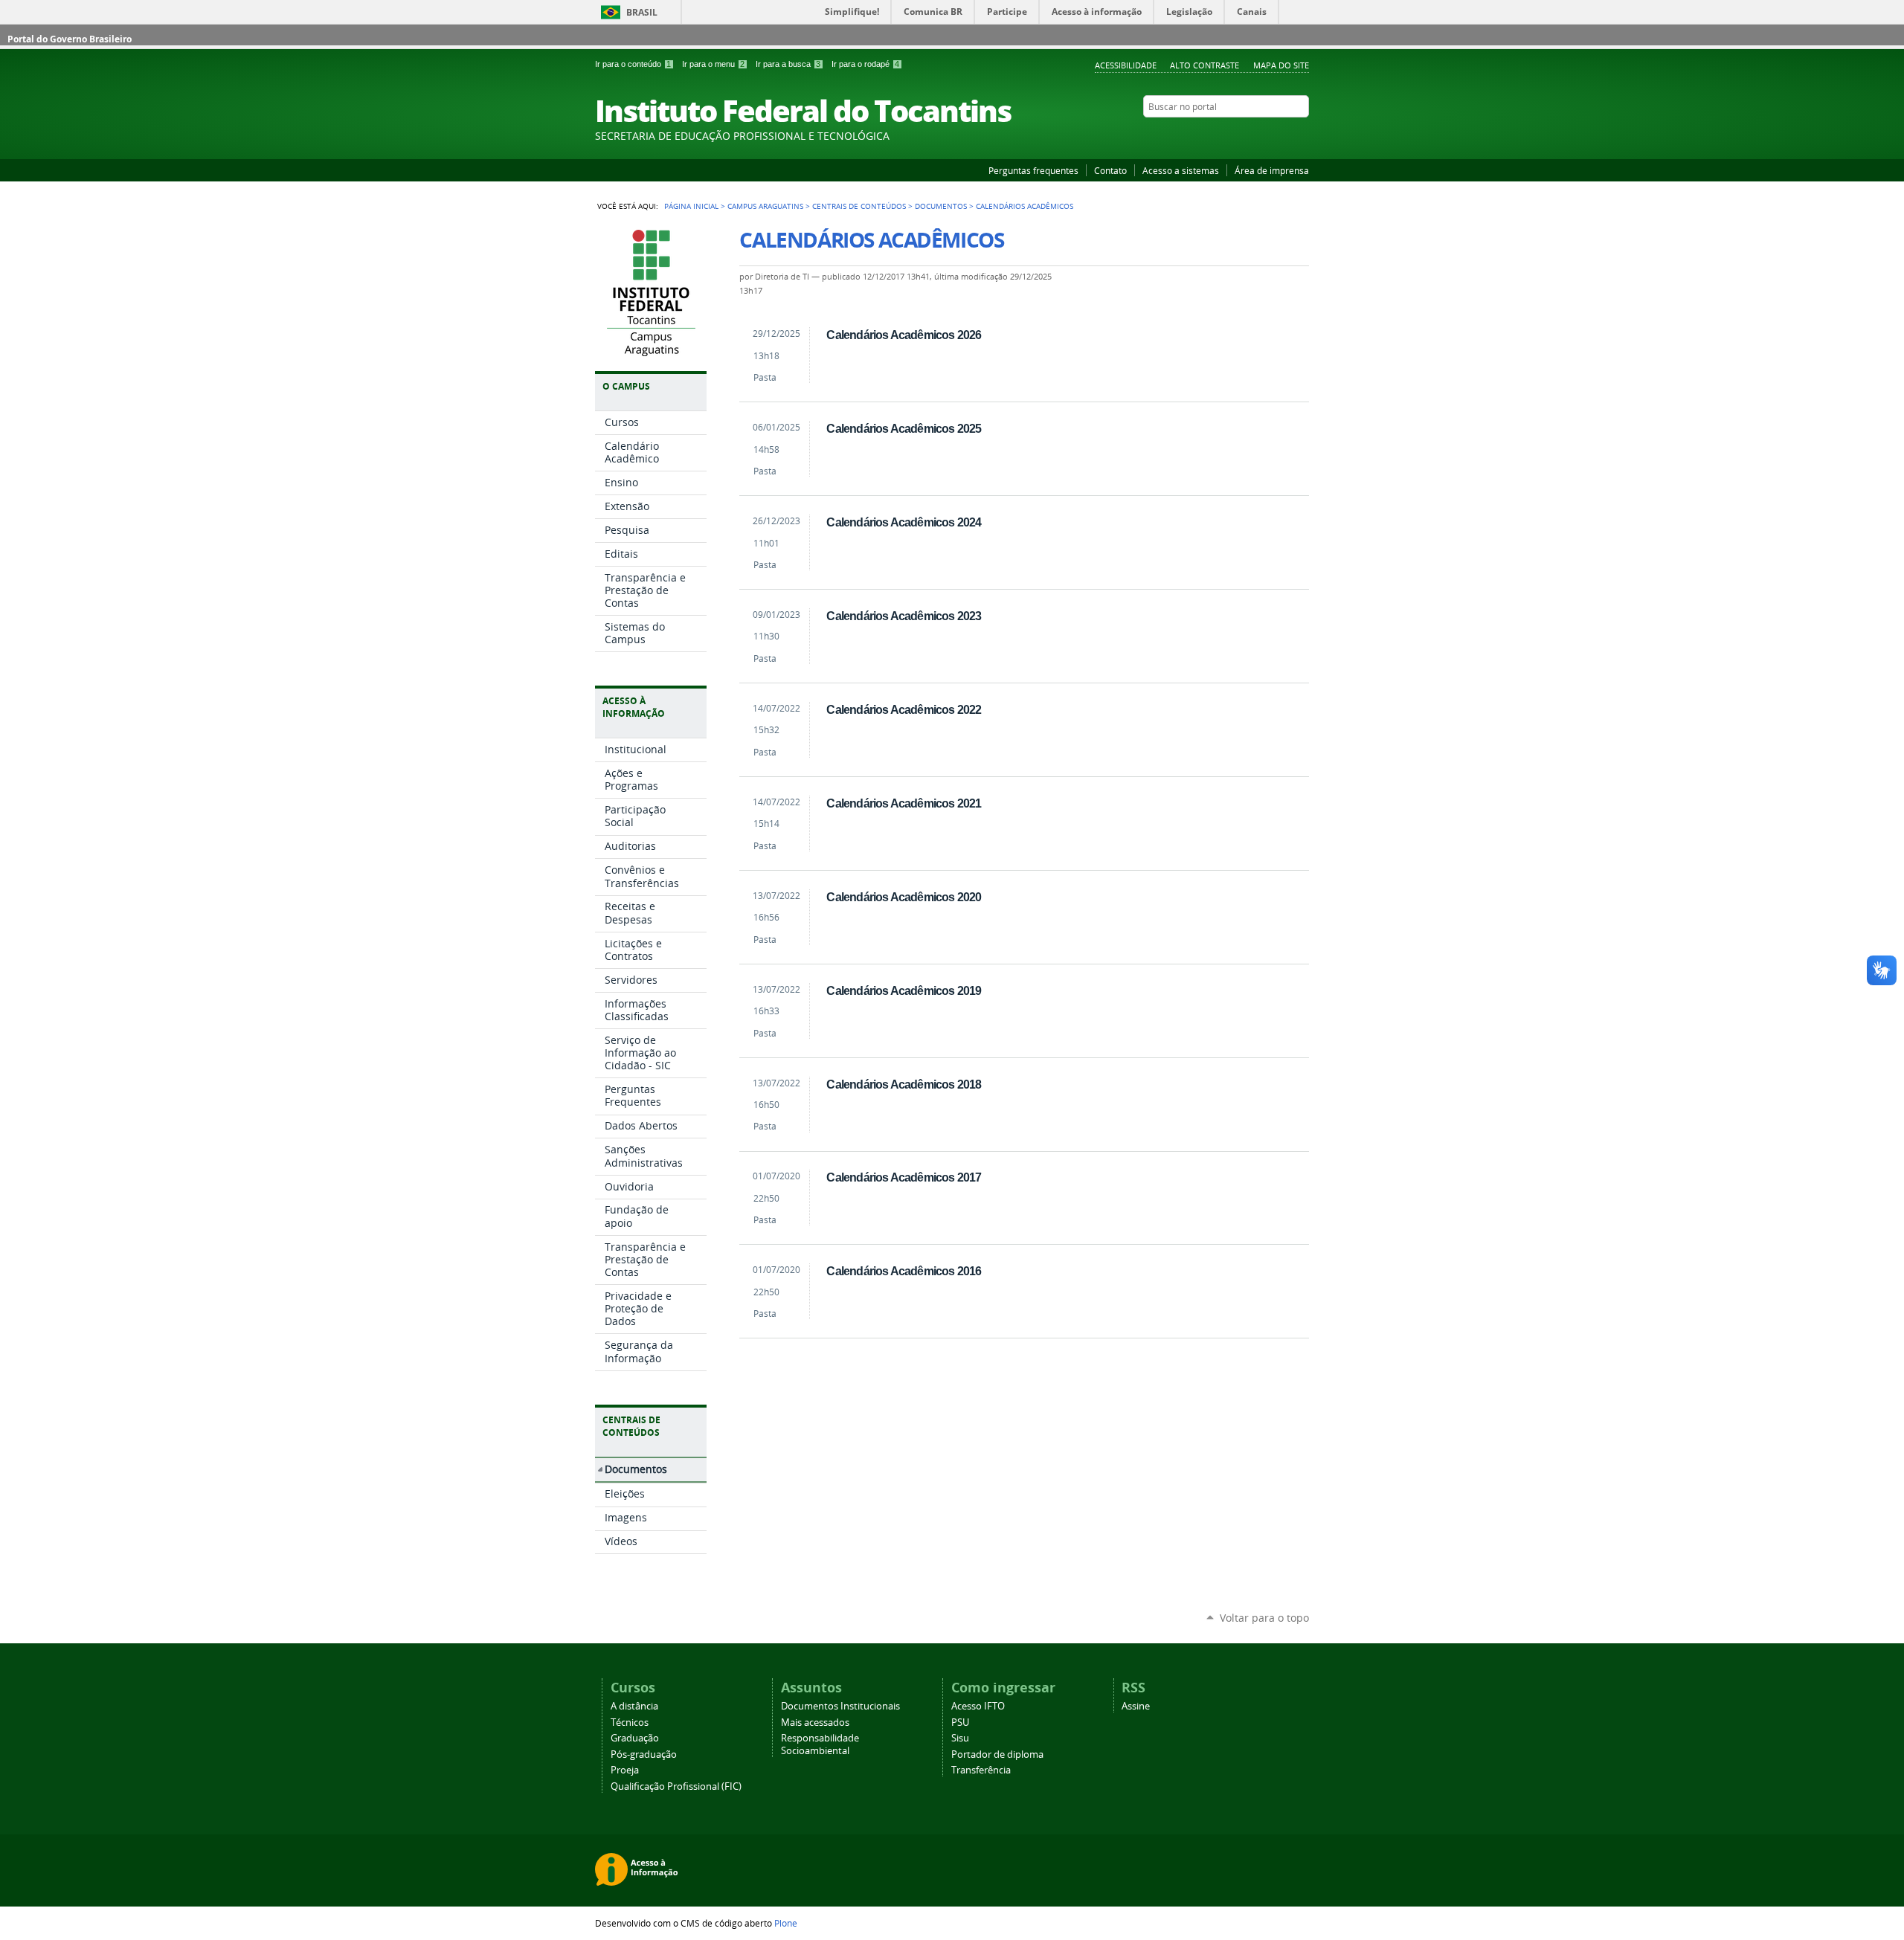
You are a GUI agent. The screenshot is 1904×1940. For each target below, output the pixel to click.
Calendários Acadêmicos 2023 (904, 616)
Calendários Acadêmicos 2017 (904, 1177)
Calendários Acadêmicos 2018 (904, 1084)
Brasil (642, 12)
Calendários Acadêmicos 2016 (904, 1271)
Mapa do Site (1281, 65)
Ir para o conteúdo (633, 64)
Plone (786, 1923)
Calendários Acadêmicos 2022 (904, 709)
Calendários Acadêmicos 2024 (904, 522)
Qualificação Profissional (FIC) (676, 1786)
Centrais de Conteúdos (859, 206)
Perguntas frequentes (1033, 170)
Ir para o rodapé (865, 64)
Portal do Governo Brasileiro (70, 39)
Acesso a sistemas (1181, 170)
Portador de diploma (997, 1754)
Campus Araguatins (765, 206)
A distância (634, 1706)
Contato (1110, 170)
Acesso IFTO (978, 1706)
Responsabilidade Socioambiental (820, 1744)
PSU (960, 1723)
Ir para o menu (713, 64)
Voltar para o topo (1264, 1618)
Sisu (960, 1738)
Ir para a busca (788, 64)
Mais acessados (815, 1723)
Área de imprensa (1272, 170)
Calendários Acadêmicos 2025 (904, 428)
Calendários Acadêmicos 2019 (904, 990)
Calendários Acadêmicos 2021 (904, 803)
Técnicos (630, 1723)
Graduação (635, 1738)
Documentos (941, 206)
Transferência (981, 1770)
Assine (1136, 1706)
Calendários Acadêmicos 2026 (904, 335)
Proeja (625, 1770)
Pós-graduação (644, 1754)
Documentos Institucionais (840, 1706)
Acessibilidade (1126, 65)
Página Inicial (691, 206)
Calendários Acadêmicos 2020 (904, 897)
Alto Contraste (1205, 65)
